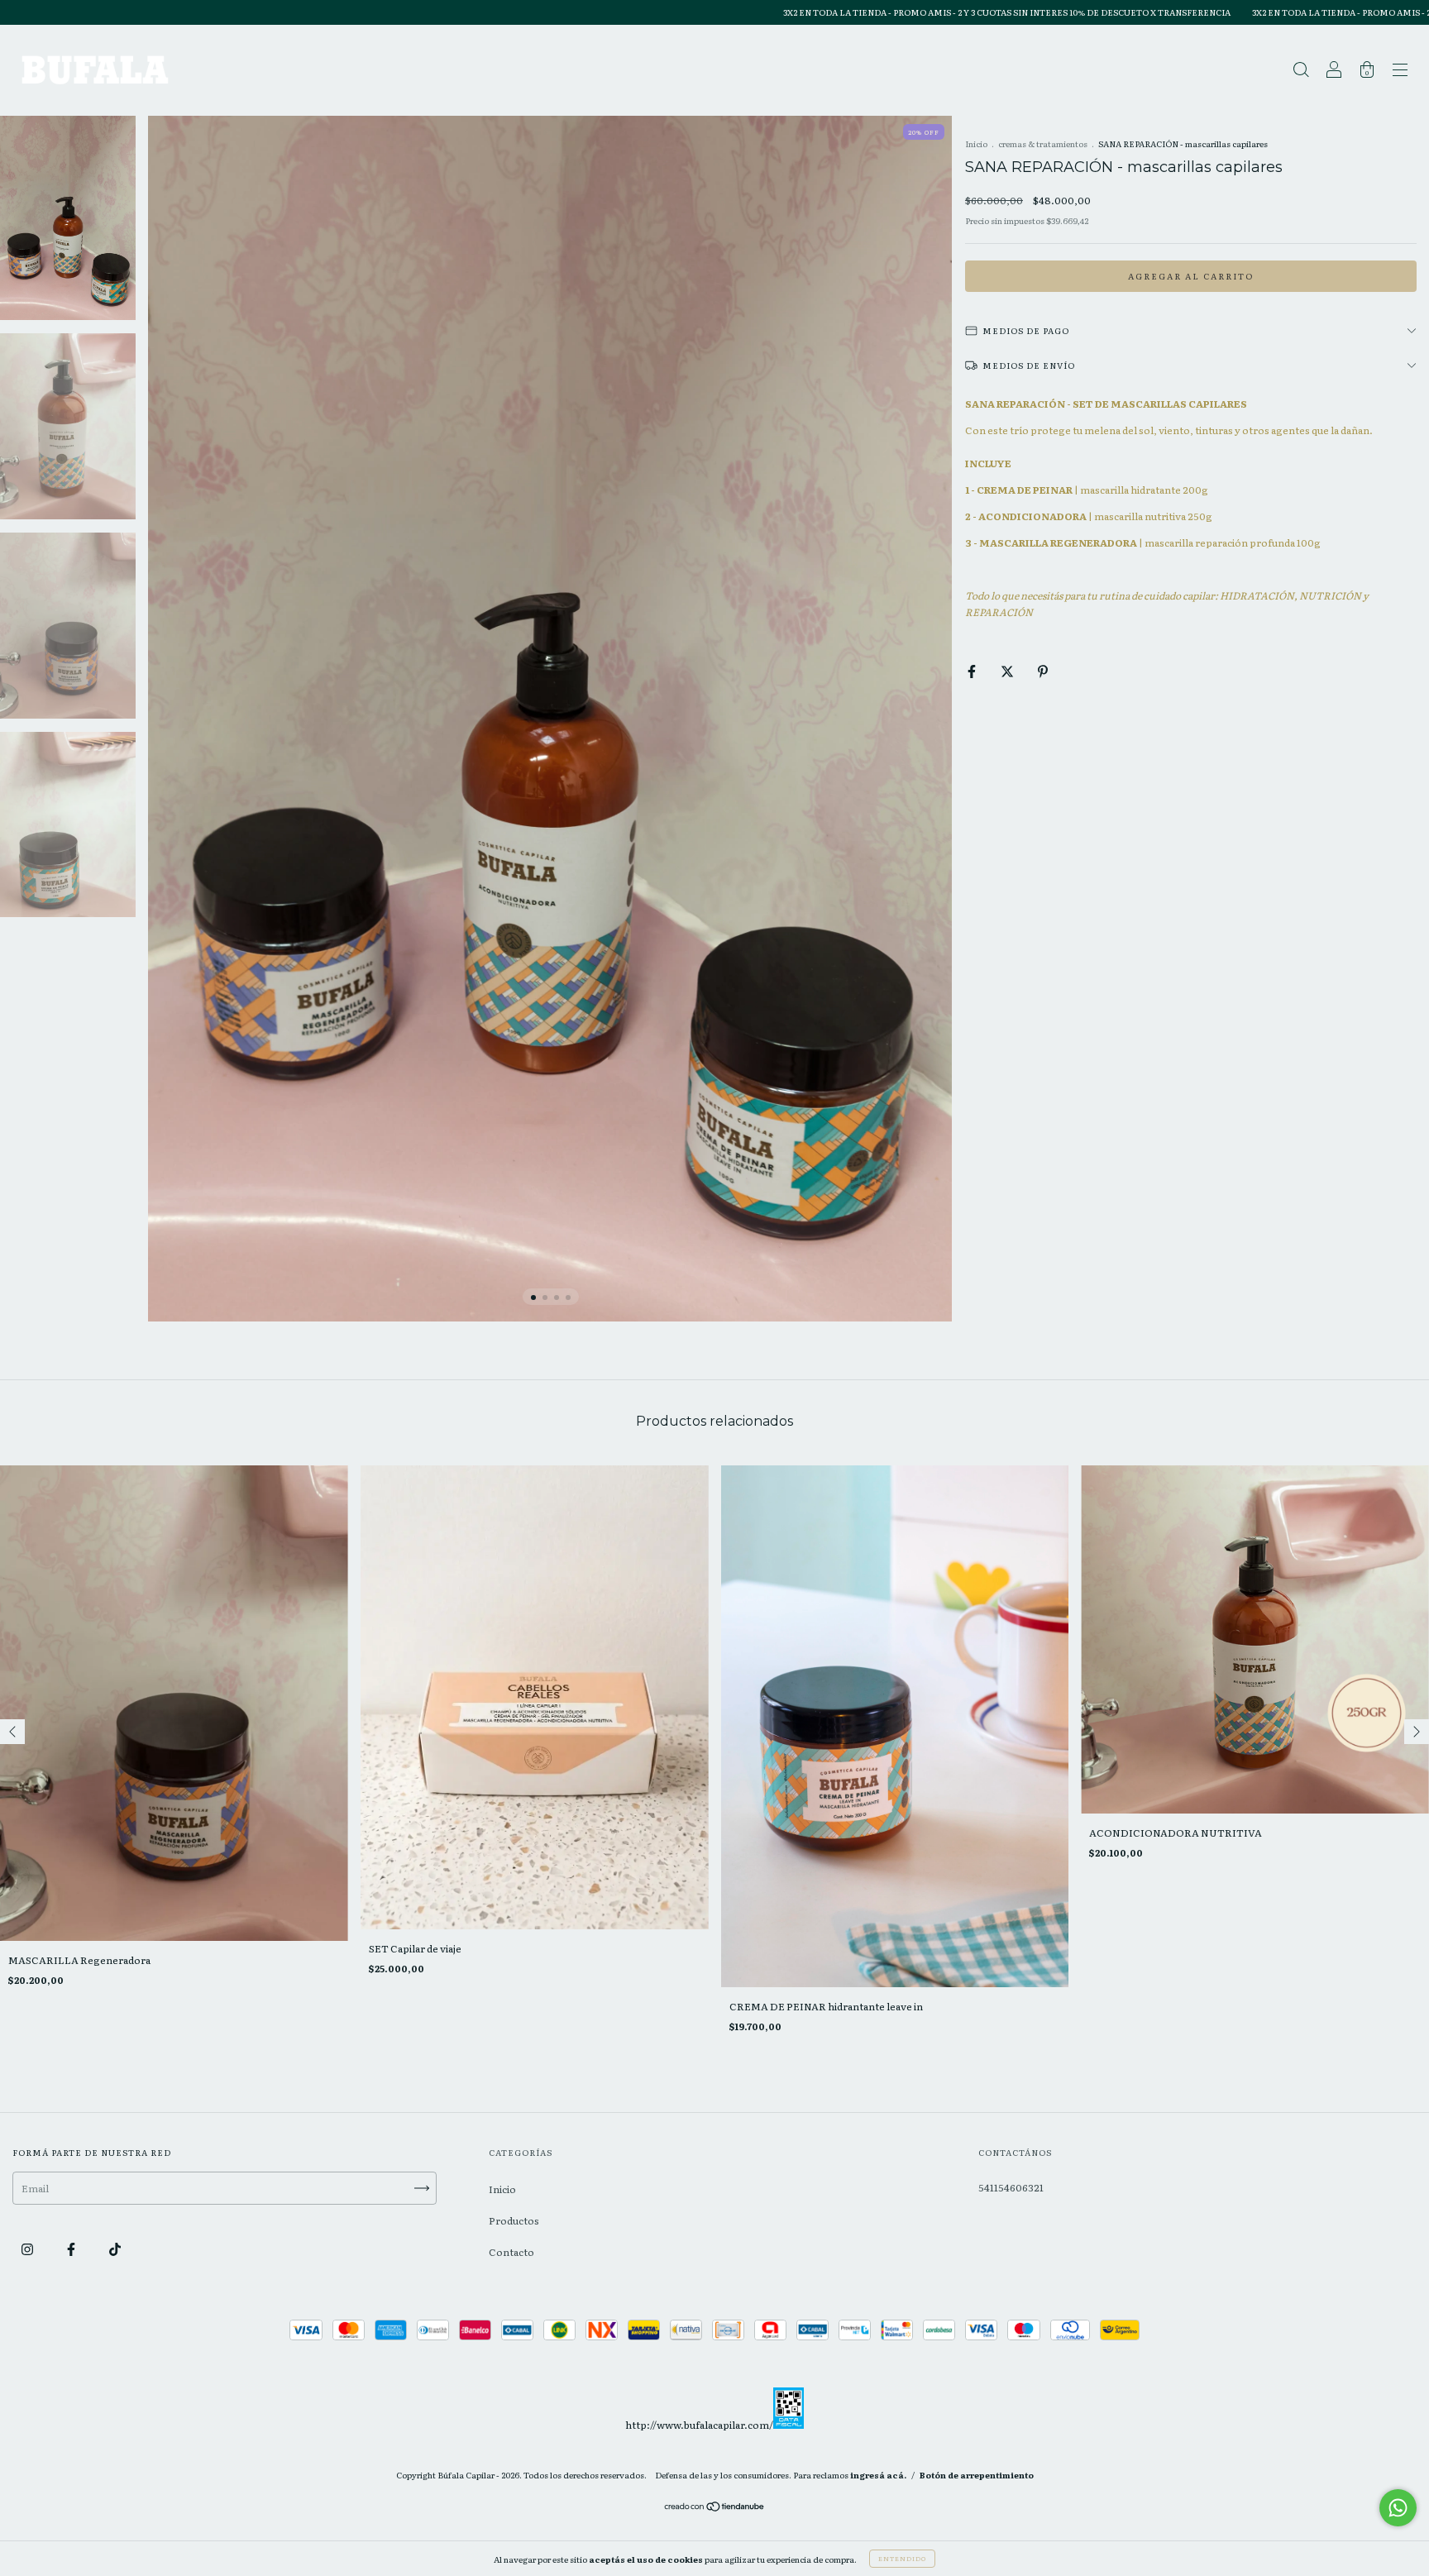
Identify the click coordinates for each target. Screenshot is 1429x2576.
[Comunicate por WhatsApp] (1398, 2508)
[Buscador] (1301, 72)
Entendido (902, 2558)
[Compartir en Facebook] (973, 671)
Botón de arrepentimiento (977, 2475)
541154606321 (1011, 2187)
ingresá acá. (878, 2475)
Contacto (511, 2252)
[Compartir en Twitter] (1008, 671)
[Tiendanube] (715, 2508)
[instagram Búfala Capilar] (28, 2249)
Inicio (976, 143)
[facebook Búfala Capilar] (72, 2249)
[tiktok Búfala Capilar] (115, 2249)
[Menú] (1400, 72)
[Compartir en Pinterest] (1043, 671)
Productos (514, 2220)
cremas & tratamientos (1043, 143)
